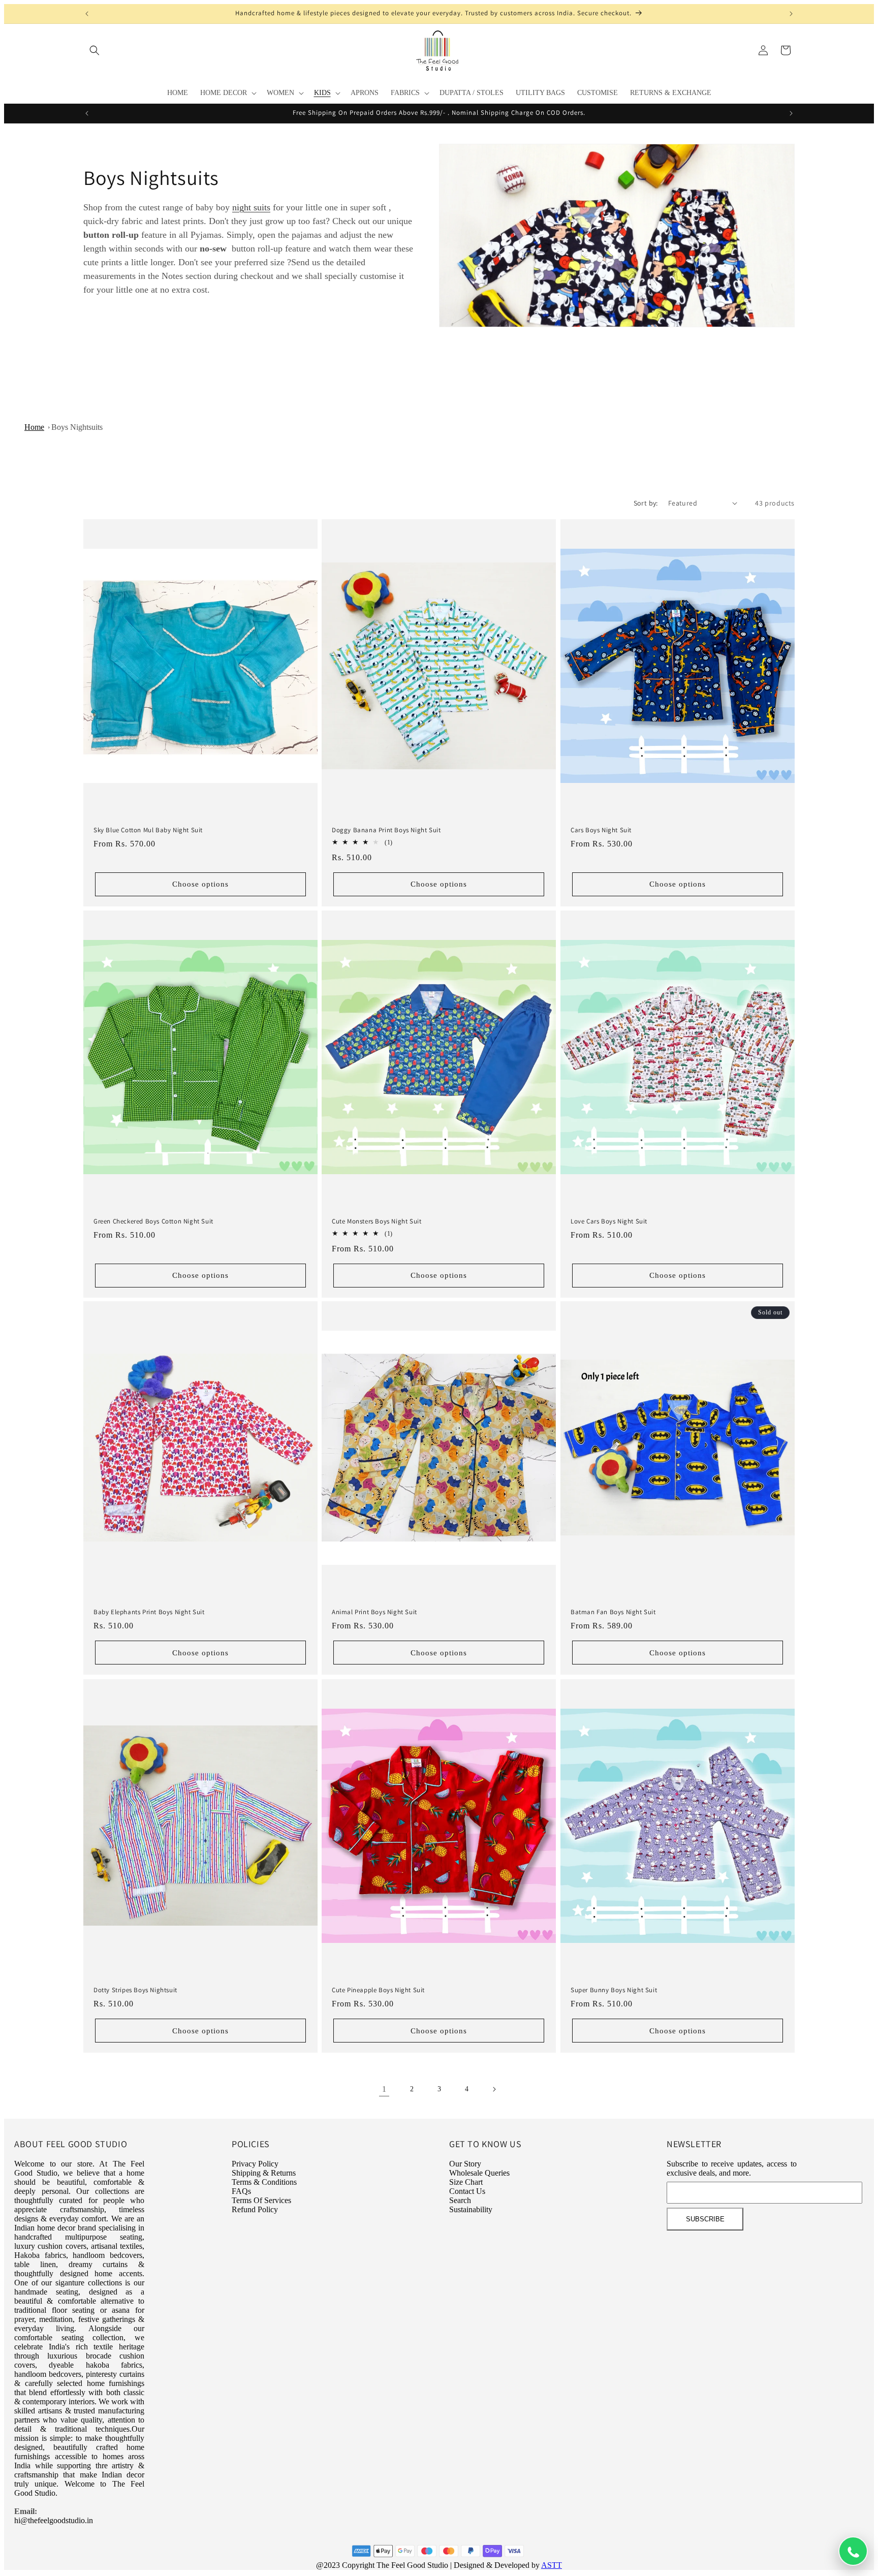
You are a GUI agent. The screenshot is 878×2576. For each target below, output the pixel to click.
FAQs (241, 2191)
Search (460, 2200)
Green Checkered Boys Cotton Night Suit (153, 1221)
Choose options (200, 884)
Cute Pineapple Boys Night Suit (378, 1990)
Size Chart (466, 2182)
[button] (95, 50)
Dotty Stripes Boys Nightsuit (135, 1990)
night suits (251, 207)
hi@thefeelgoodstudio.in (54, 2520)
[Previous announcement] (87, 14)
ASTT (552, 2565)
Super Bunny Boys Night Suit (614, 1990)
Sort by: (646, 503)
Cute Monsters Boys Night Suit (377, 1221)
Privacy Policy (255, 2164)
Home (34, 427)
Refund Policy (255, 2209)
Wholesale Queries (479, 2173)
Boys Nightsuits (77, 427)
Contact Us (467, 2191)
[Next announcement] (791, 14)
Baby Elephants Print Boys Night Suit (149, 1612)
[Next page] (494, 2089)
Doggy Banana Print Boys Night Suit (386, 830)
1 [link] (384, 2089)
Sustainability (471, 2209)
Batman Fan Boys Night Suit (613, 1612)
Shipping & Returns (264, 2173)
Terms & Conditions (264, 2182)
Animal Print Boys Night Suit (374, 1612)
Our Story (465, 2164)
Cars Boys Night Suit (601, 830)
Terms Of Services (261, 2200)
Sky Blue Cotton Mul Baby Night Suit (148, 830)
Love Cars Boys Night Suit (609, 1221)
